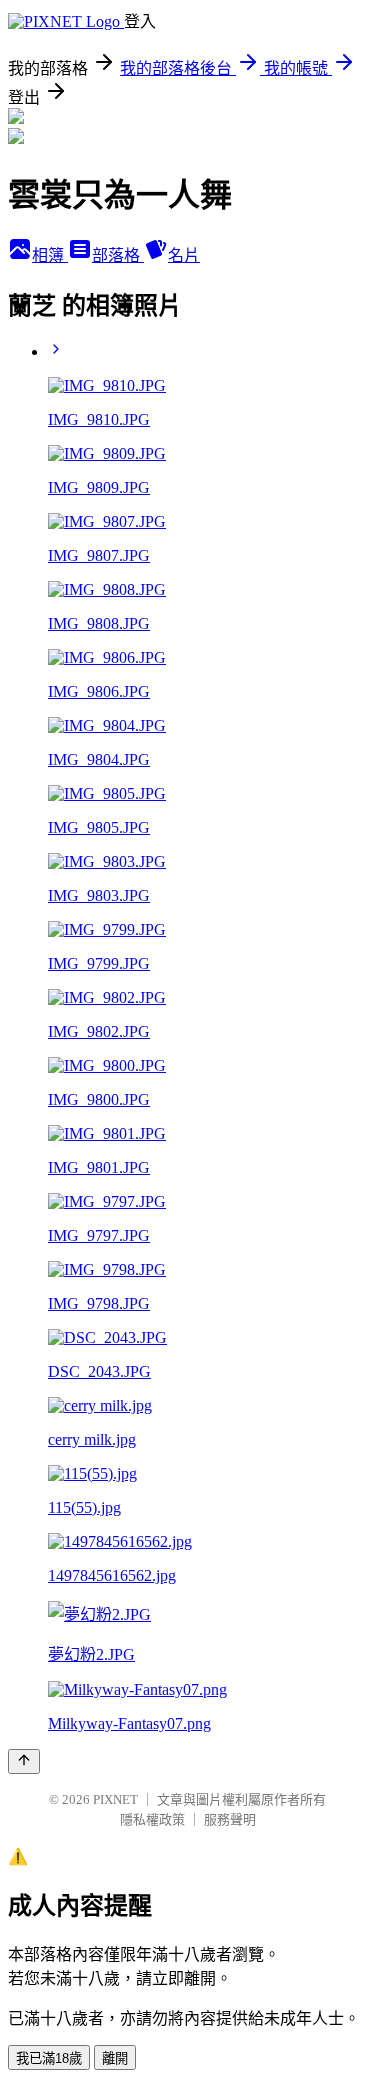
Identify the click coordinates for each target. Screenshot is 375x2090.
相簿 (50, 255)
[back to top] (24, 1761)
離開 (115, 2058)
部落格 (118, 255)
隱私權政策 (152, 1819)
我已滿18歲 (49, 2058)
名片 (184, 255)
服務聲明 (230, 1819)
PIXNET (115, 1799)
